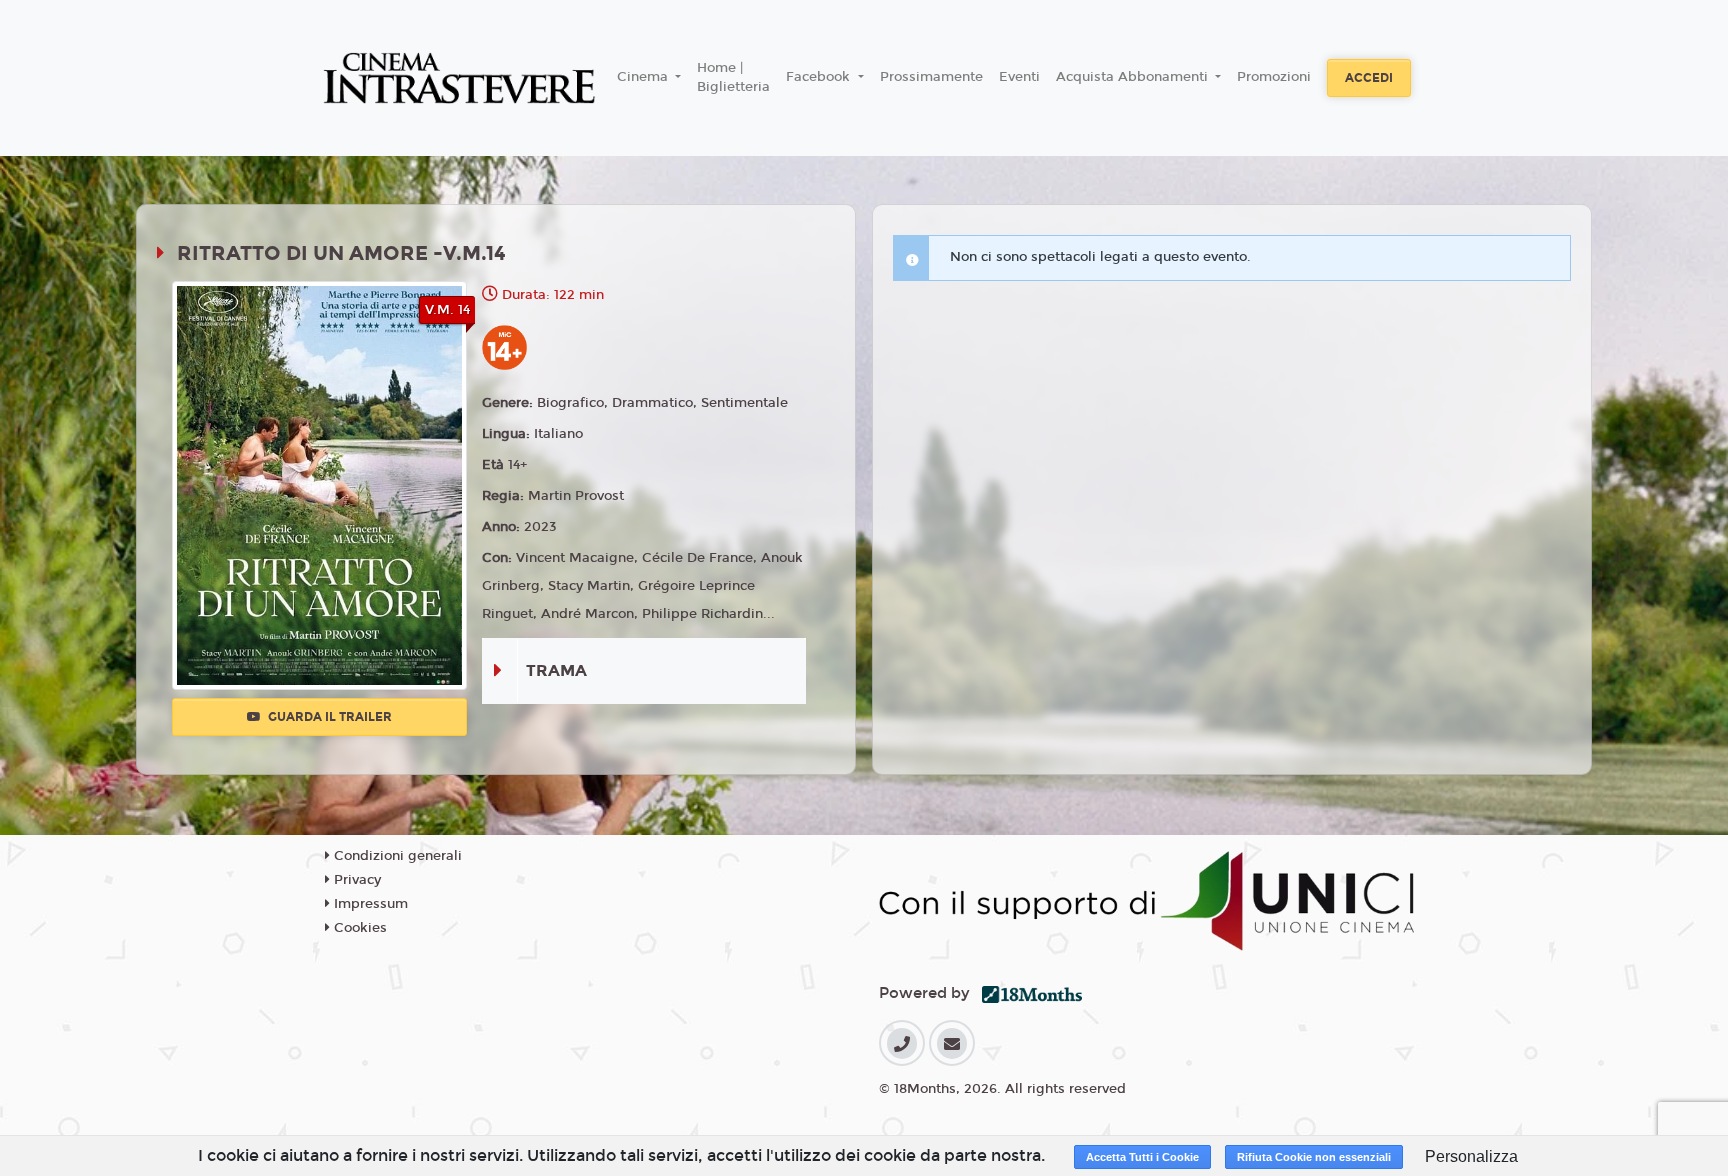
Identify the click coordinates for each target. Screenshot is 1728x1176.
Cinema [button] (644, 77)
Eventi (1019, 77)
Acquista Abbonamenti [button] (1134, 77)
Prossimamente (931, 77)
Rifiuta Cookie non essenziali (1314, 1157)
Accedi (1369, 78)
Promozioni (1274, 77)
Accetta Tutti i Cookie (1142, 1157)
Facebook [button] (820, 77)
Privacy (355, 880)
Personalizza (1471, 1156)
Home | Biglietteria (733, 78)
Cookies (358, 928)
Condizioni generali (396, 856)
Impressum (369, 904)
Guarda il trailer (328, 717)
